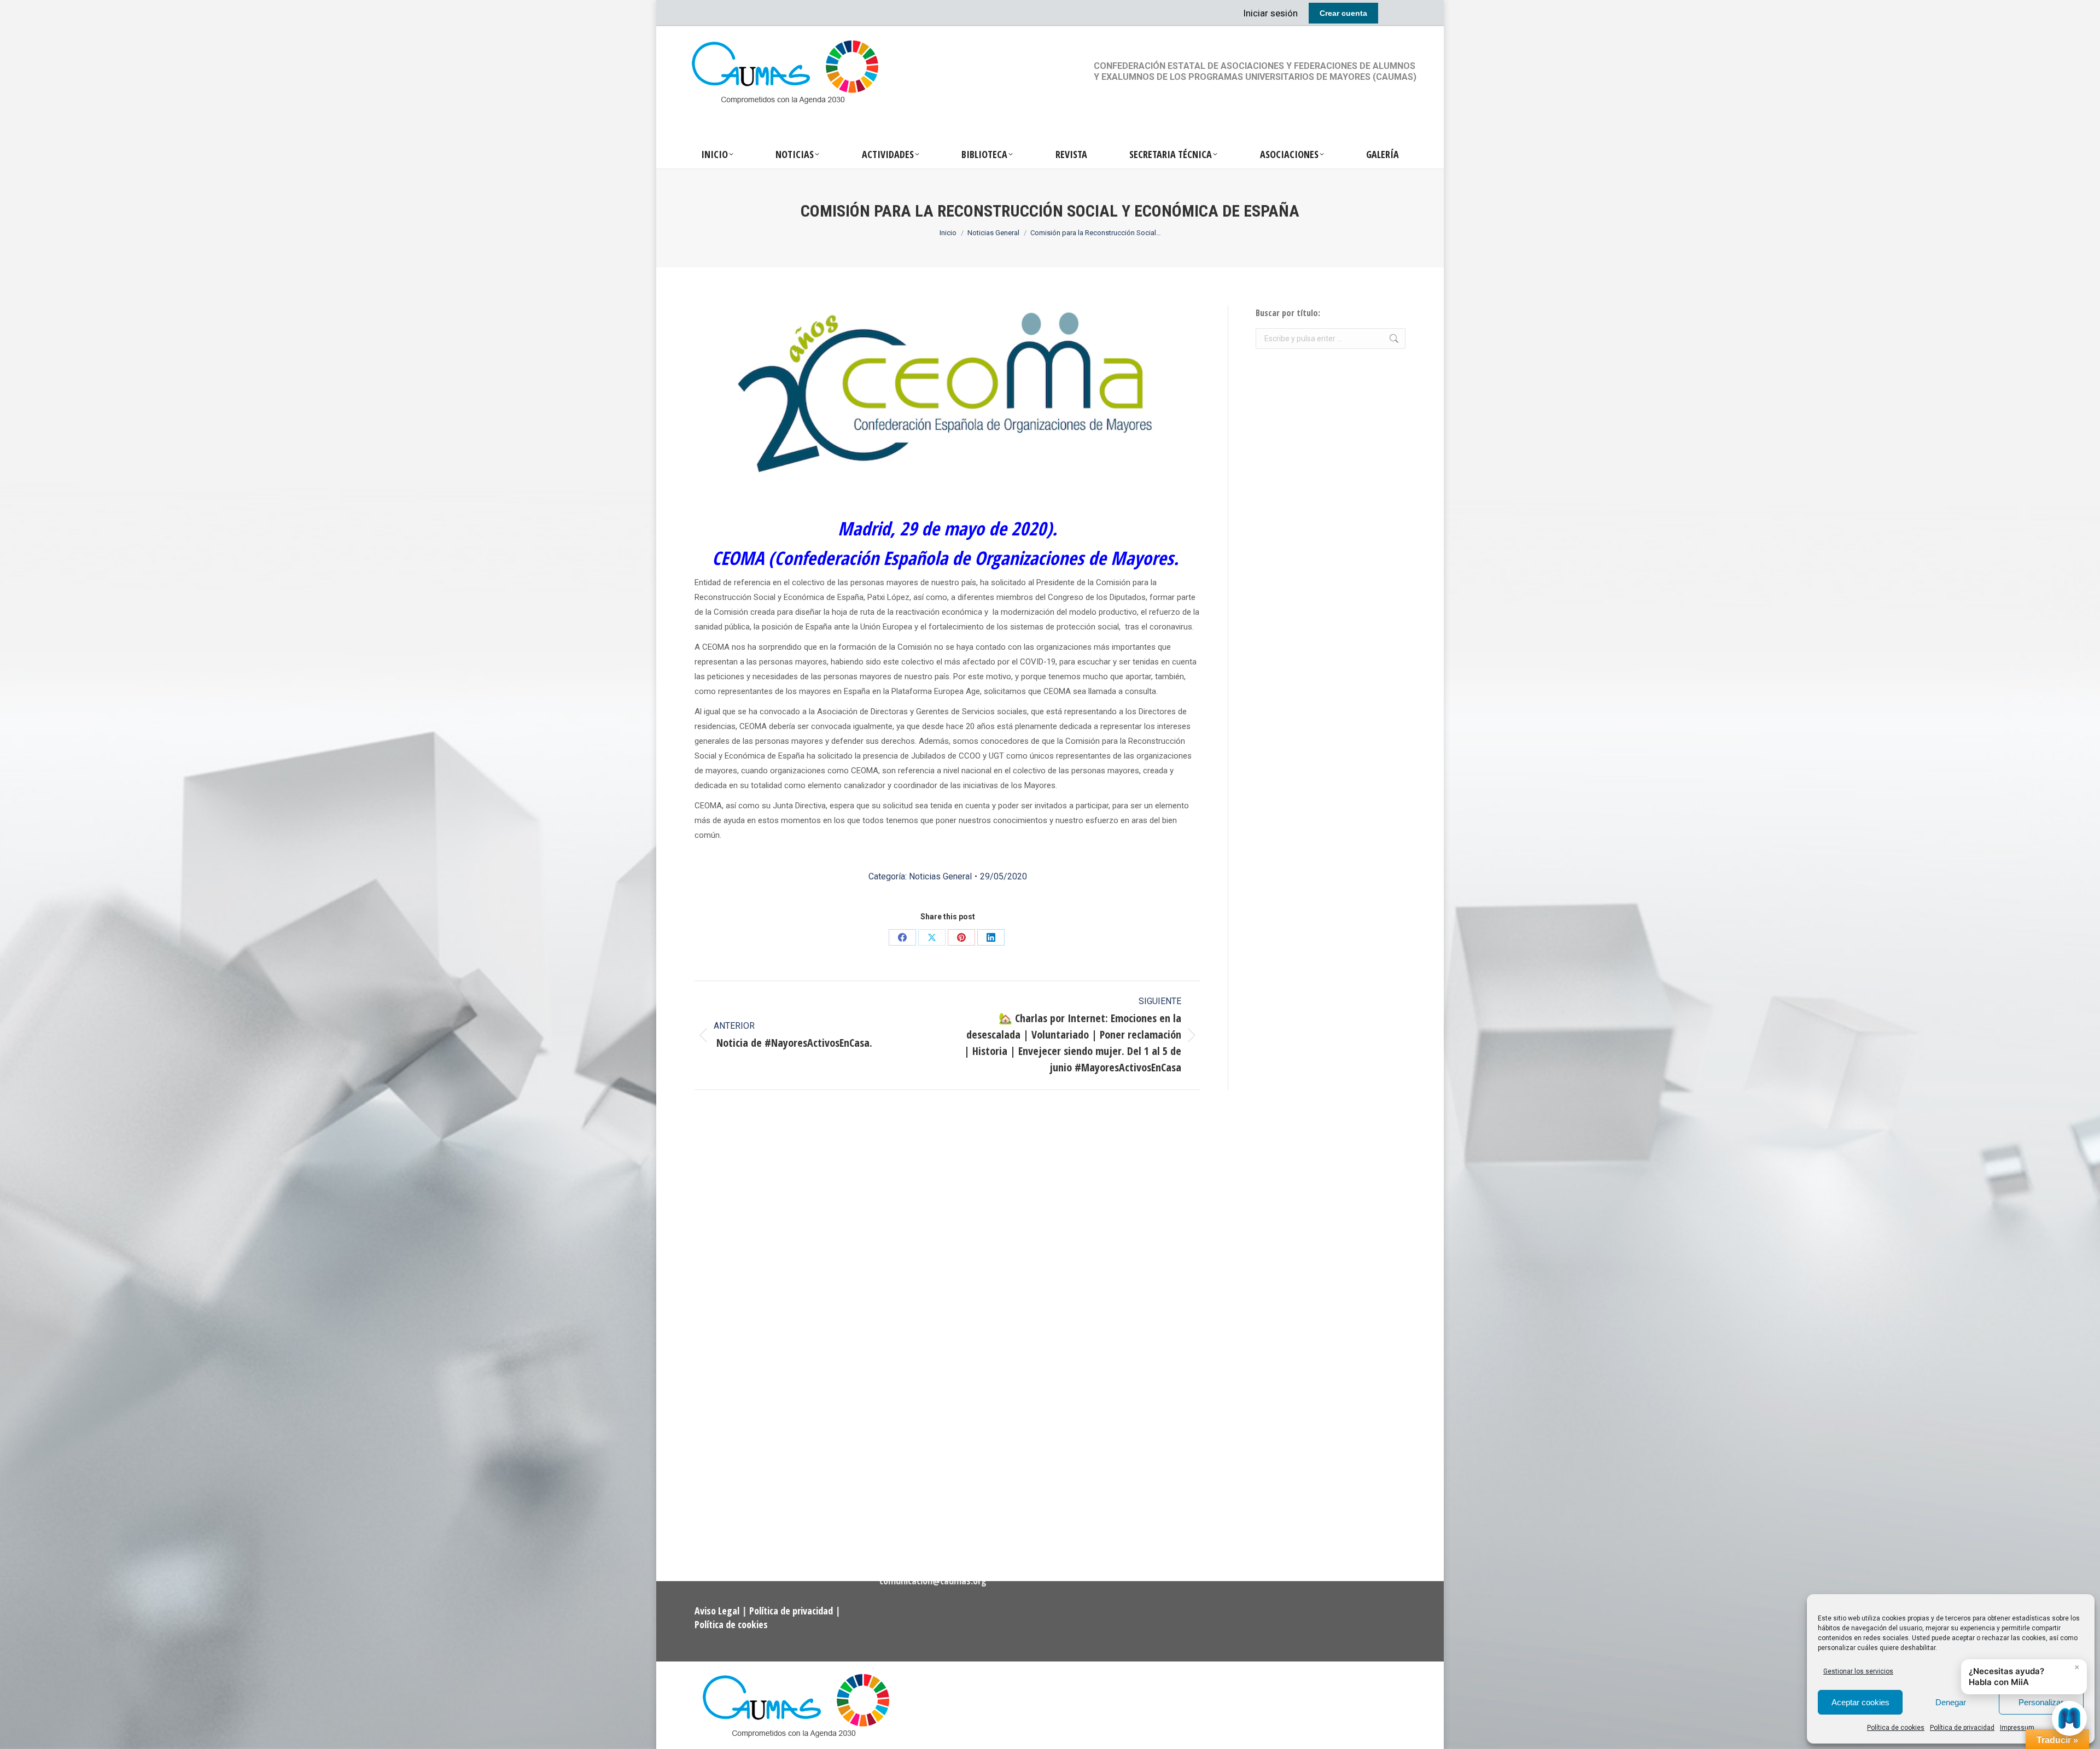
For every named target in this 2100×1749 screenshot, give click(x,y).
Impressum (2017, 1728)
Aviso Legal (718, 1611)
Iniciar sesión (1270, 13)
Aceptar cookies (1860, 1702)
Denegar (1951, 1702)
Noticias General (940, 876)
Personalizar (2041, 1702)
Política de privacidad (1962, 1728)
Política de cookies (1896, 1728)
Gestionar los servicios (1858, 1671)
